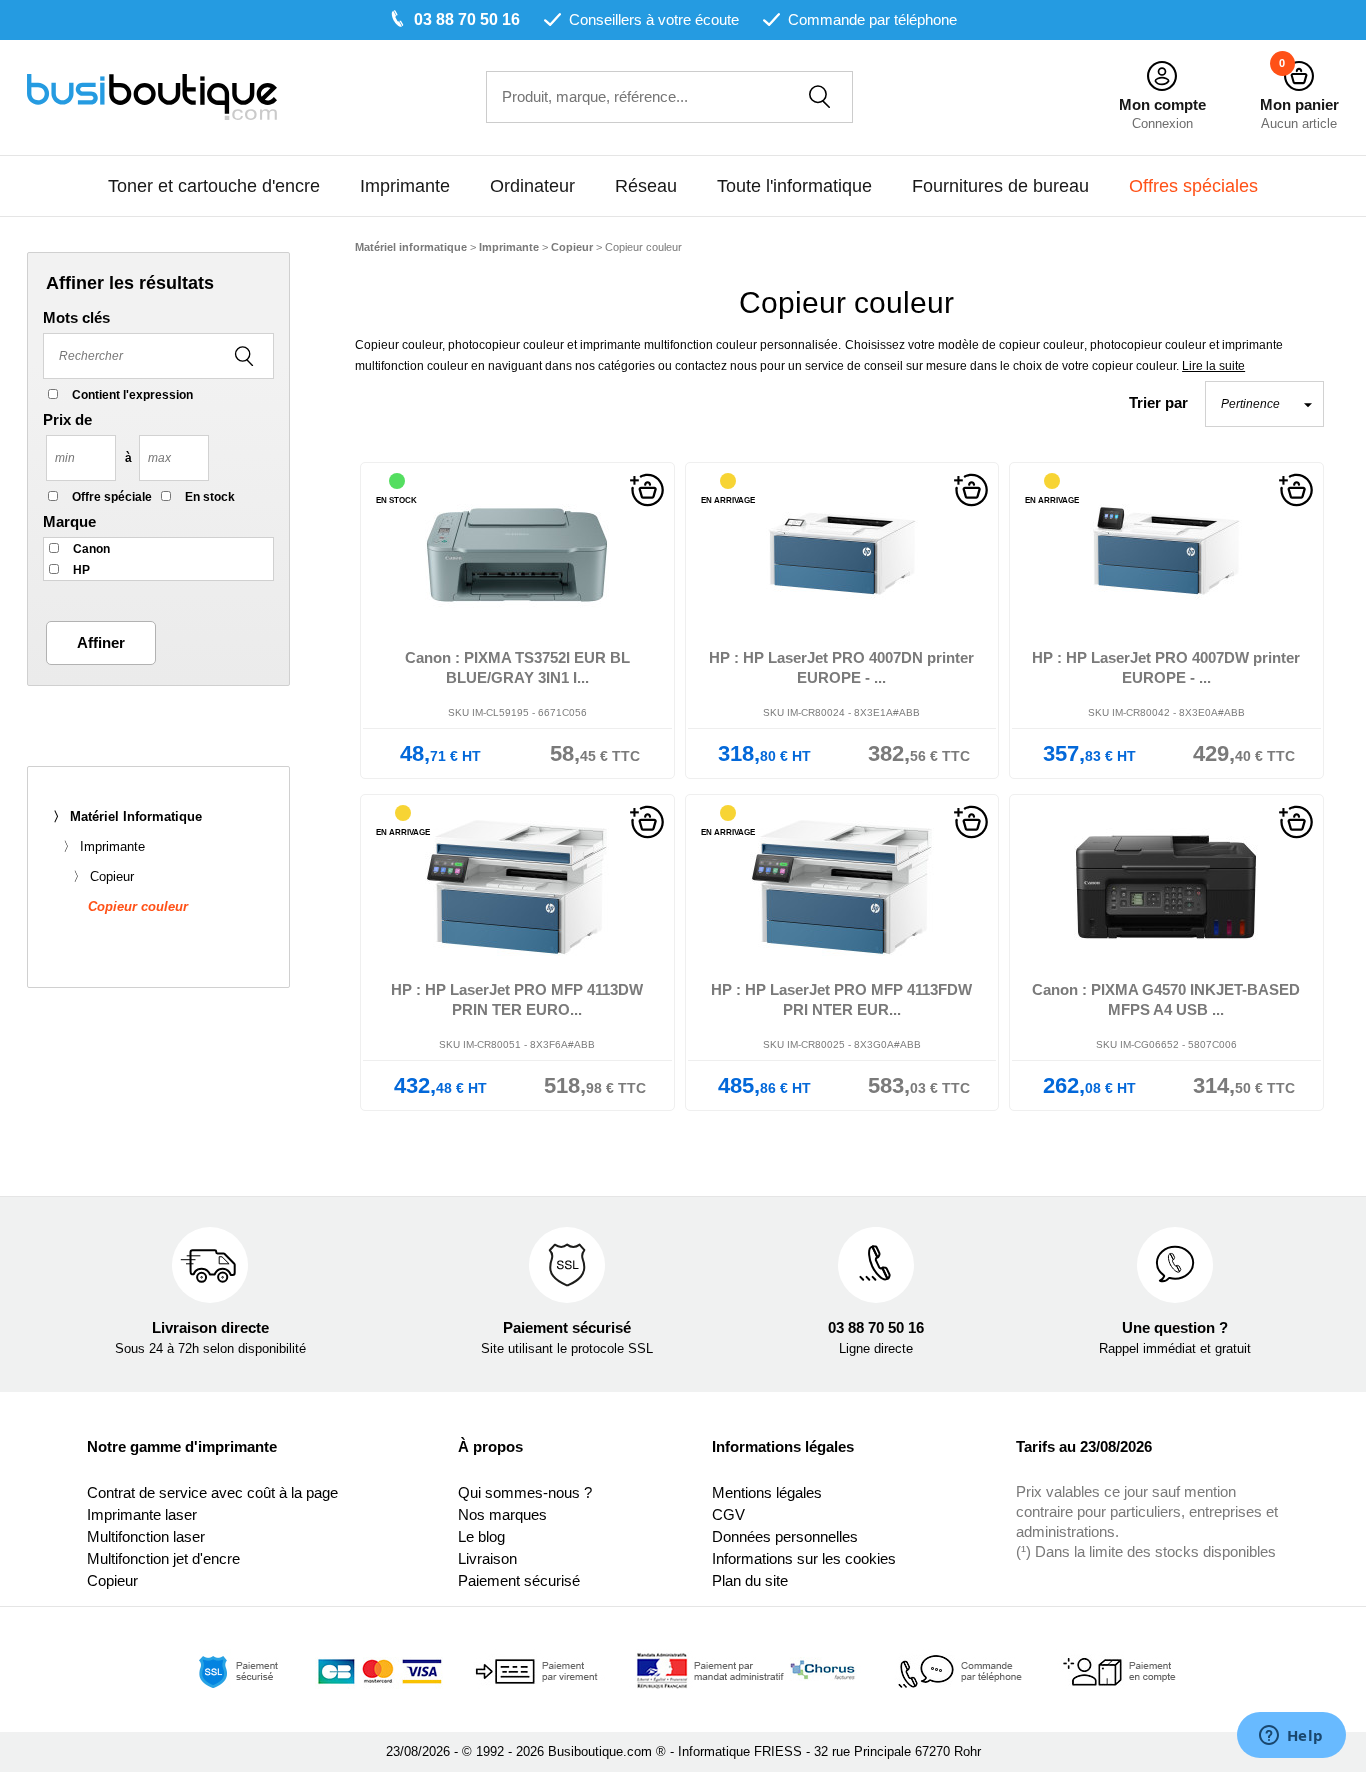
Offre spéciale (112, 497)
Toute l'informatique (794, 186)
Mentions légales (767, 1492)
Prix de (67, 419)
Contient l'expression (132, 395)
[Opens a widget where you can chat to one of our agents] (1291, 1737)
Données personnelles (785, 1536)
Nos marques (502, 1514)
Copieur (112, 1580)
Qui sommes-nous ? (525, 1492)
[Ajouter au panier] (647, 488)
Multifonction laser (146, 1536)
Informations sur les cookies (804, 1558)
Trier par (1158, 402)
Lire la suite (1213, 366)
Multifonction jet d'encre (163, 1558)
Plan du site (750, 1580)
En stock (210, 497)
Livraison (487, 1558)
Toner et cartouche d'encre (214, 186)
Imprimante (405, 186)
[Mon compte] (1162, 76)
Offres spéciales (1193, 186)
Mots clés (76, 317)
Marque (69, 521)
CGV (728, 1514)
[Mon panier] (1299, 76)
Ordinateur (532, 186)
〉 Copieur (103, 876)
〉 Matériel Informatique (127, 816)
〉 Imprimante (104, 846)
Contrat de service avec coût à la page (212, 1492)
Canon (91, 549)
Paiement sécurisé (519, 1580)
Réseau (646, 186)
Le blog (481, 1536)
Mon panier (1299, 104)
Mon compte (1162, 104)
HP (81, 570)
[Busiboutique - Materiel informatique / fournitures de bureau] (152, 95)
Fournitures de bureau (1000, 186)
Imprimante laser (142, 1514)
